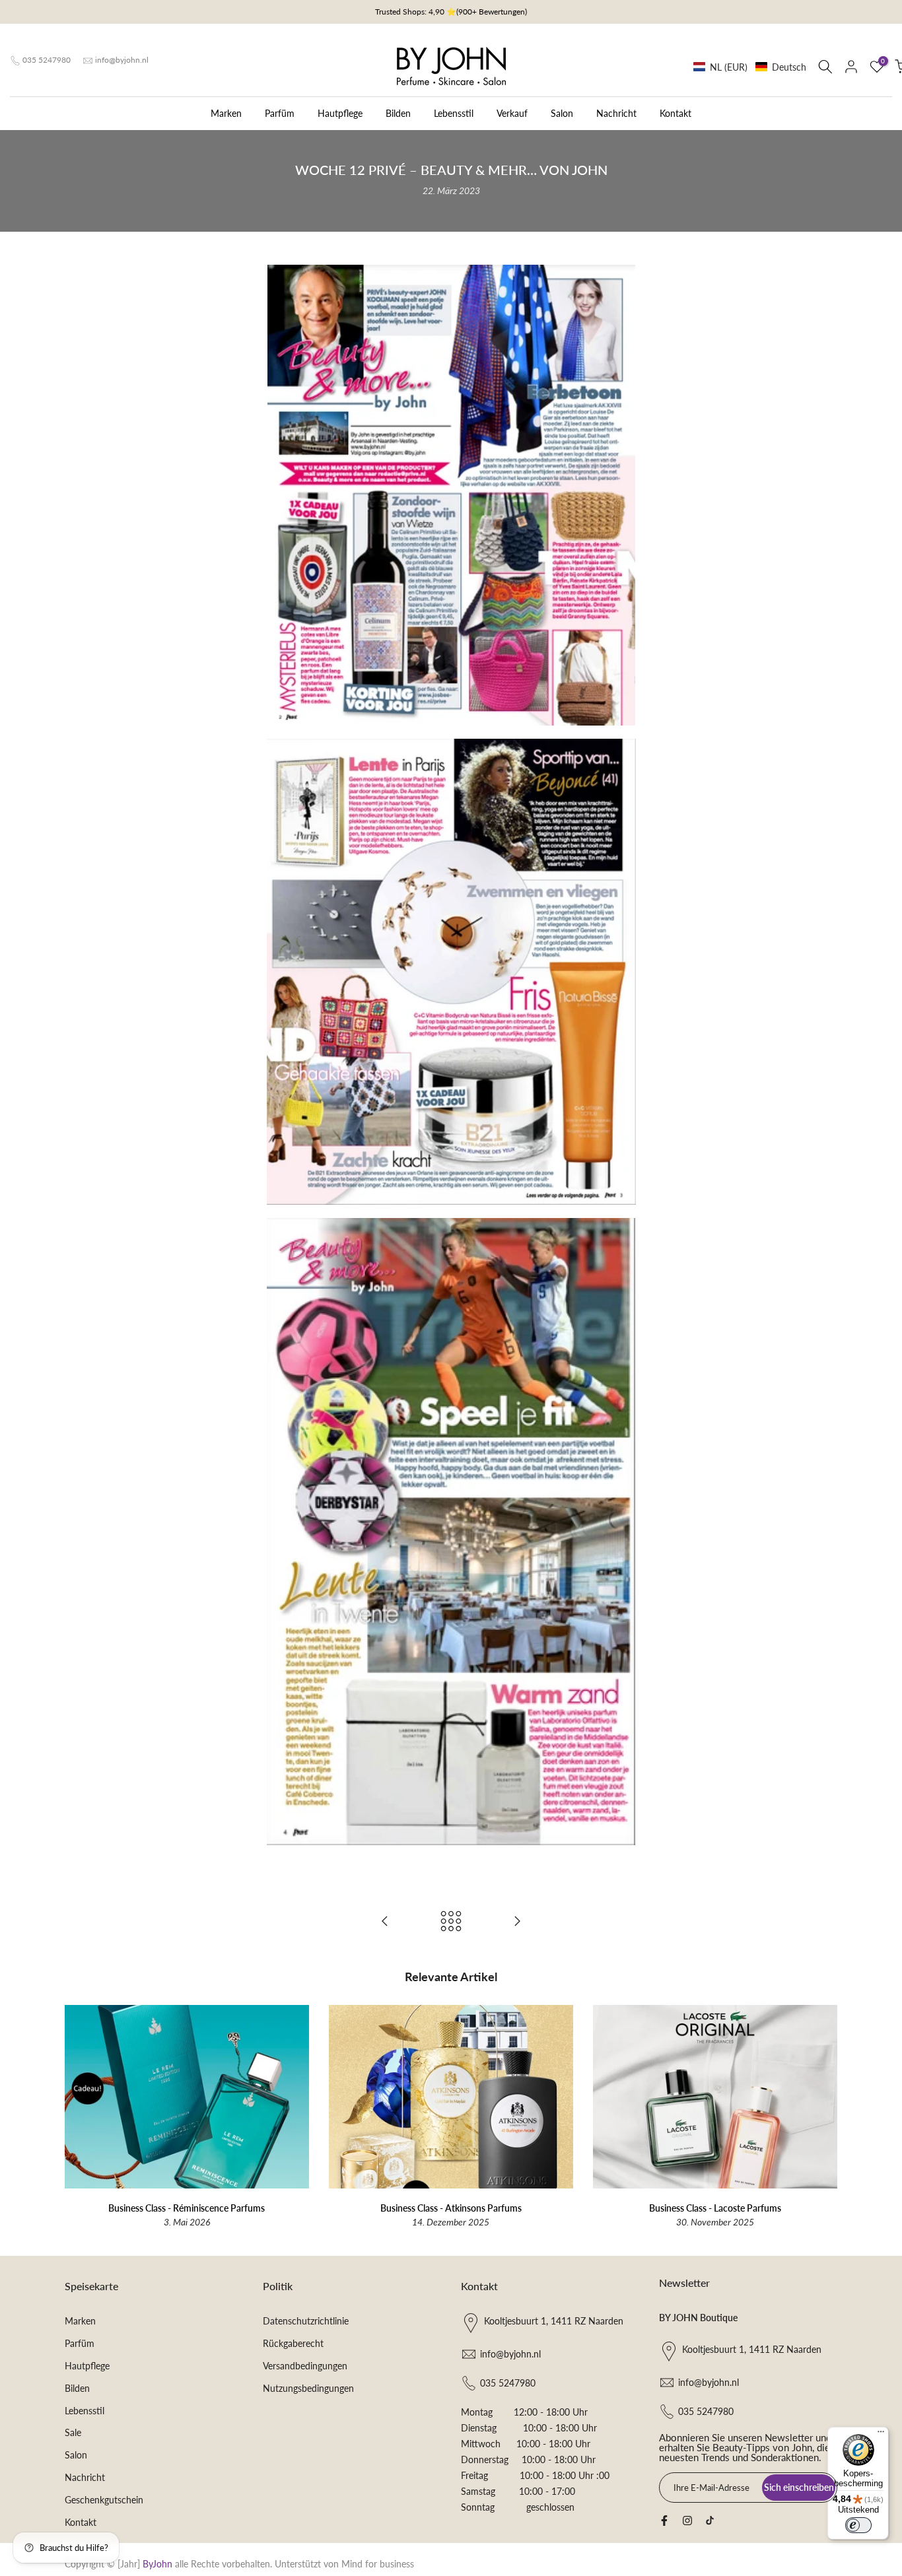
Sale (73, 2432)
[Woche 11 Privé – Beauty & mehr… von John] (385, 1922)
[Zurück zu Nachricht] (451, 1922)
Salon (562, 113)
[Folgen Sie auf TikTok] (710, 2521)
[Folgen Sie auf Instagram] (687, 2521)
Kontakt (676, 113)
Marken (226, 113)
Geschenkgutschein (104, 2500)
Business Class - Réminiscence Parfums (187, 2207)
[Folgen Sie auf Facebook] (664, 2521)
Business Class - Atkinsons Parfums (451, 2207)
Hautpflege (340, 113)
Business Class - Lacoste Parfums (715, 2207)
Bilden (398, 113)
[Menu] (881, 2435)
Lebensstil (454, 113)
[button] (750, 67)
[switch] (858, 2525)
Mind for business (378, 2564)
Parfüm (280, 113)
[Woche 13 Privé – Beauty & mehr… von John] (517, 1922)
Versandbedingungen (305, 2366)
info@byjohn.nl (122, 60)
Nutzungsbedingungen (308, 2388)
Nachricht (616, 113)
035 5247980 (47, 60)
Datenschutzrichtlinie (306, 2321)
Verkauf (512, 113)
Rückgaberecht (293, 2343)
